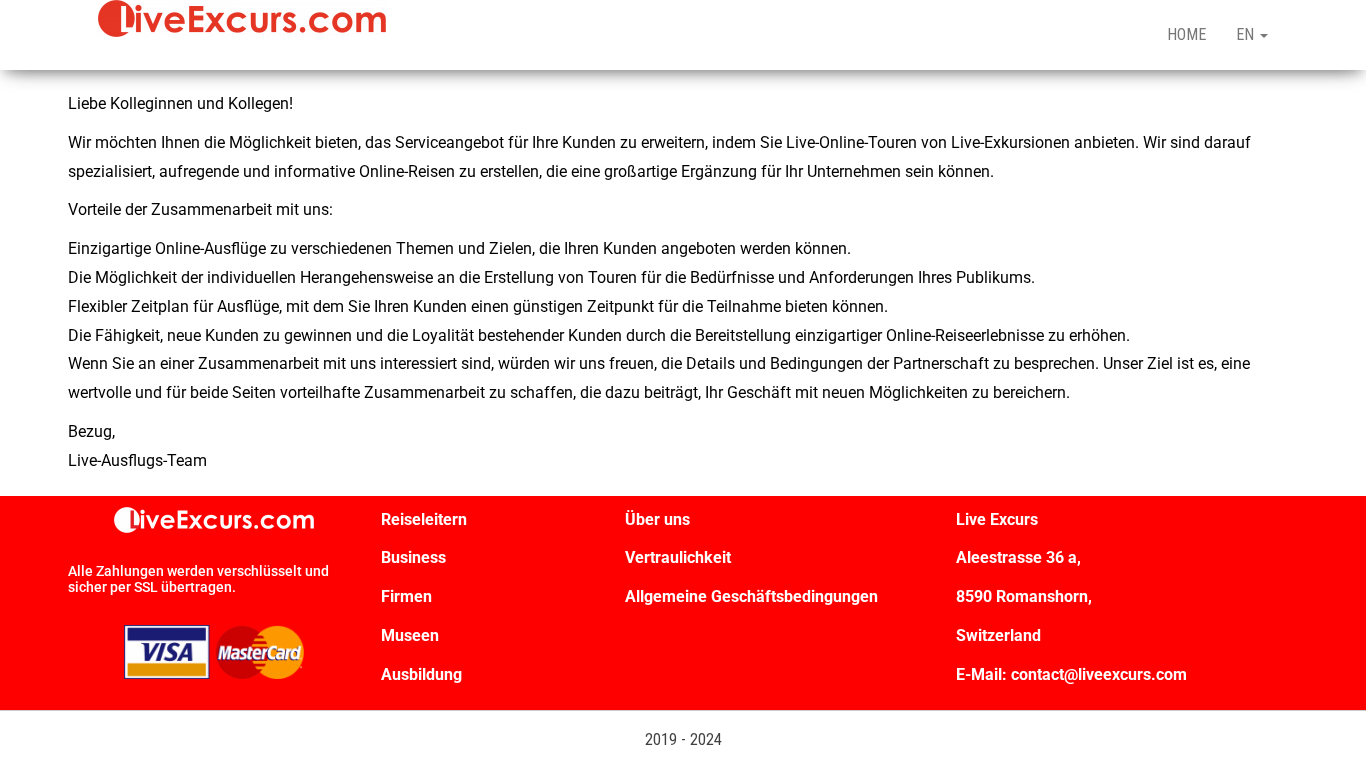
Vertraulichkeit (678, 557)
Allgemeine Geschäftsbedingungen (751, 596)
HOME (1186, 34)
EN (1247, 34)
